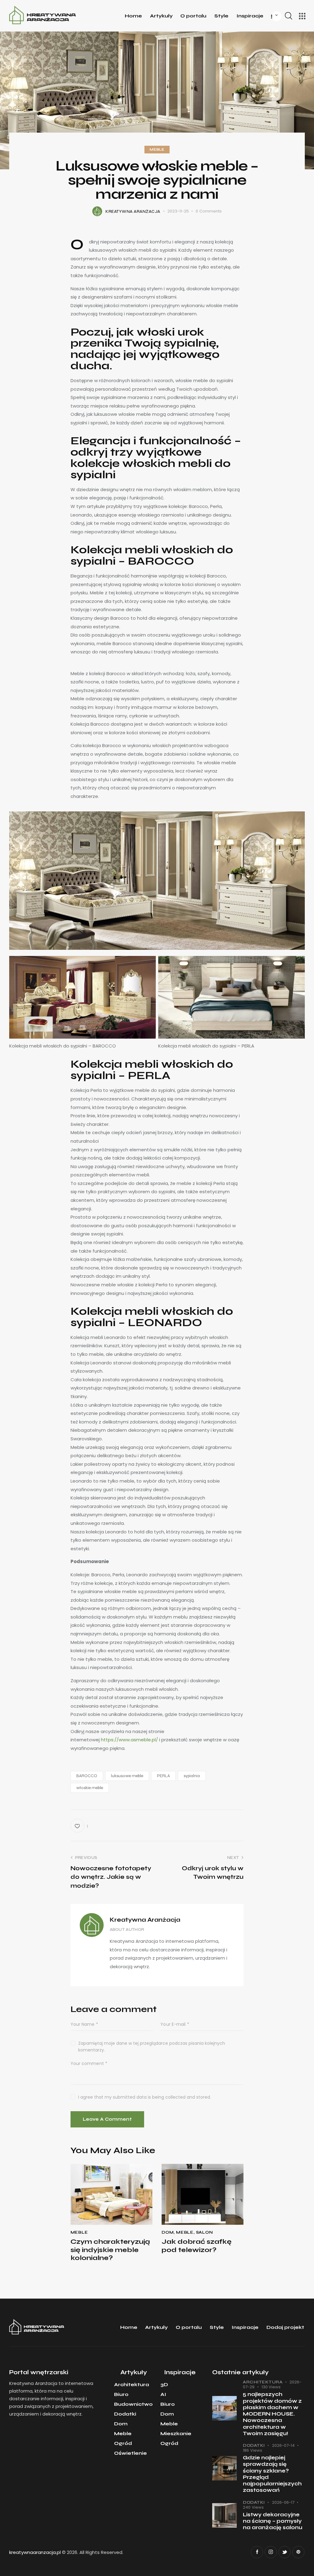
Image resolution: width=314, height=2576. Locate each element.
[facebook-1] (257, 2552)
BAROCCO (87, 1776)
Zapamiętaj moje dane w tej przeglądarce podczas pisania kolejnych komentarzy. (152, 2047)
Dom (168, 2232)
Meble (157, 150)
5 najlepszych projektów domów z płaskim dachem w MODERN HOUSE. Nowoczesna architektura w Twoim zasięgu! (272, 2414)
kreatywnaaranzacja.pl (35, 2552)
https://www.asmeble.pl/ (129, 1740)
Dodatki (254, 2446)
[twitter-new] (285, 2552)
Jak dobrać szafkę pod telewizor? (197, 2246)
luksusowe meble (127, 1776)
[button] (79, 1826)
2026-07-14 (283, 2445)
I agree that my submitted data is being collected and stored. (145, 2097)
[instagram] (271, 2552)
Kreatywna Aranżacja (145, 1920)
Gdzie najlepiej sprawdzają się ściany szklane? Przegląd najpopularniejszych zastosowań (272, 2474)
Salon (205, 2232)
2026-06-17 (283, 2502)
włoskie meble (90, 1788)
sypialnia (192, 1776)
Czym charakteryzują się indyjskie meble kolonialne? (110, 2250)
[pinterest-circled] (298, 2552)
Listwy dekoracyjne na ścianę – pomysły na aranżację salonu (273, 2521)
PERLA (163, 1776)
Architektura (263, 2382)
